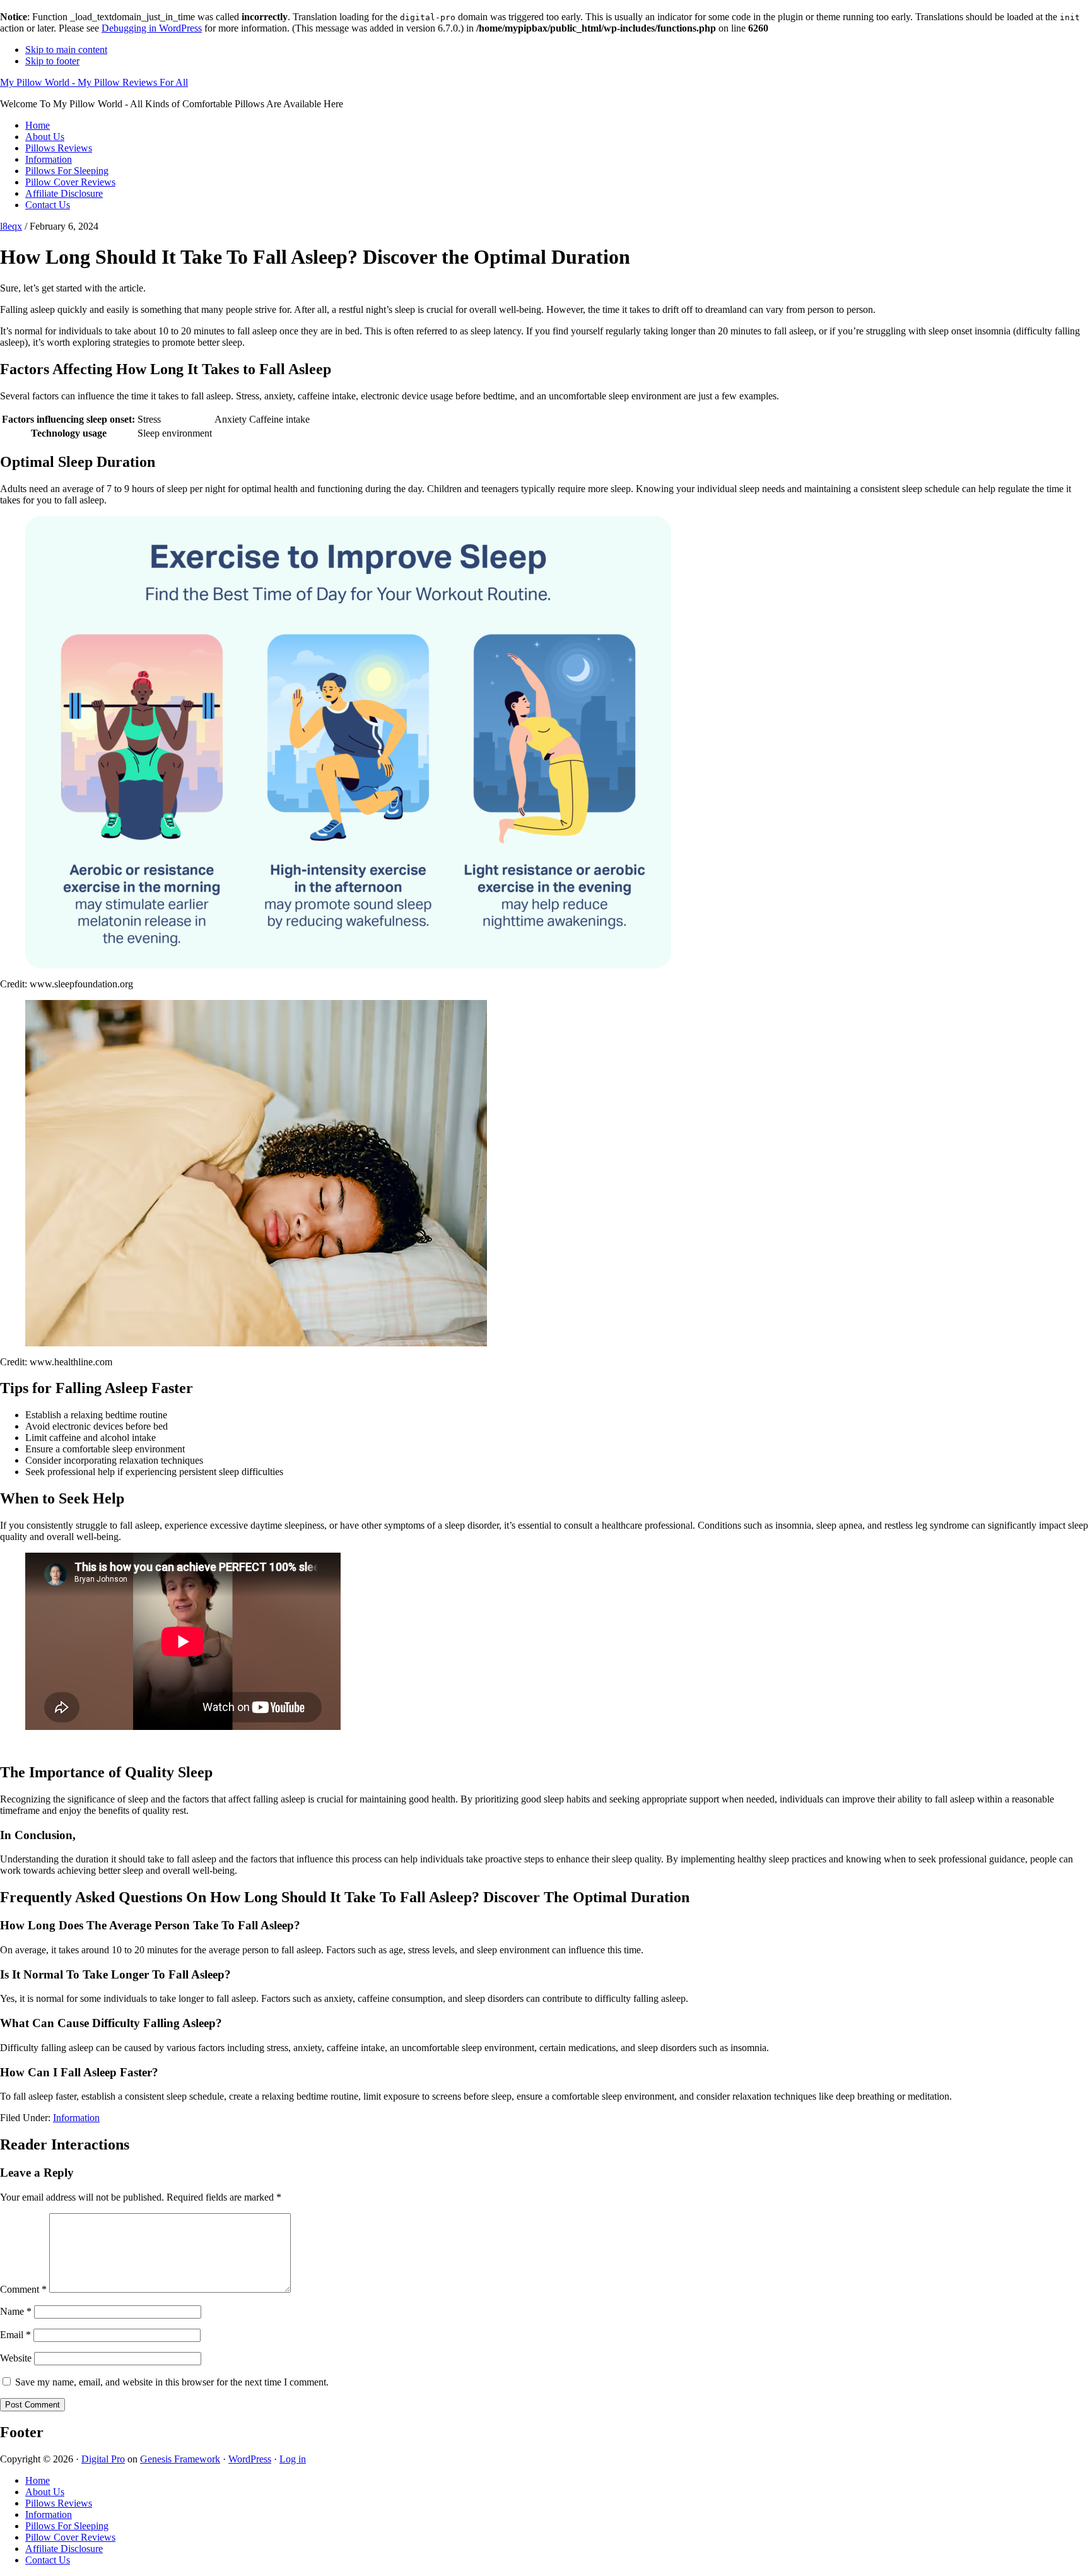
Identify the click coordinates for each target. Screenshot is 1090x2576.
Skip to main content (66, 50)
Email (15, 2335)
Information (76, 2118)
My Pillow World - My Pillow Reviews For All (94, 82)
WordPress (250, 2459)
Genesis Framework (180, 2459)
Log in (293, 2459)
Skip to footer (52, 61)
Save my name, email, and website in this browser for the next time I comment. (172, 2382)
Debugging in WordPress (152, 28)
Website (16, 2358)
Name (16, 2311)
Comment (23, 2289)
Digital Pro (103, 2459)
